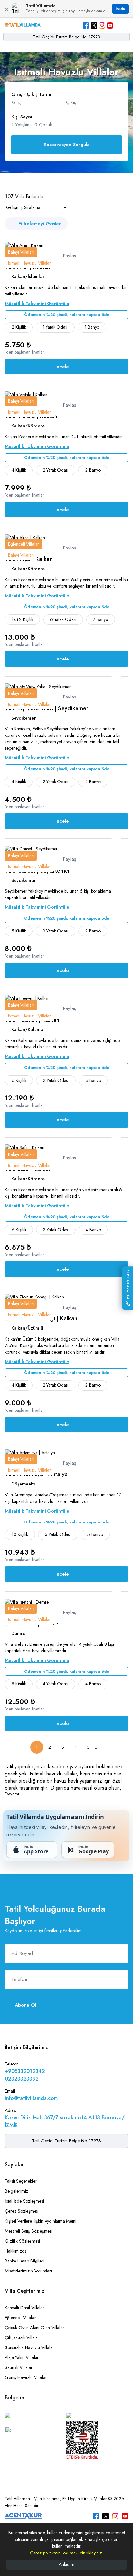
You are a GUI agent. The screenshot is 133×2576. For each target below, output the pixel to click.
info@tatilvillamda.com (31, 2098)
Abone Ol (26, 2005)
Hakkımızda (16, 2251)
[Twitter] (94, 25)
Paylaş (69, 256)
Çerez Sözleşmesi (22, 2211)
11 (101, 1747)
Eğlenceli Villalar (20, 2318)
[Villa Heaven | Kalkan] (27, 998)
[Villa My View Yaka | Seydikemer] (38, 686)
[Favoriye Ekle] (116, 237)
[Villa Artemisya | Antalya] (30, 1452)
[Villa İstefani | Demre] (27, 1601)
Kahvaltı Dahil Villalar (25, 2308)
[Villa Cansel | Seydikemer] (31, 848)
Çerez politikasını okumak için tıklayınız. (66, 2553)
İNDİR (120, 9)
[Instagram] (102, 25)
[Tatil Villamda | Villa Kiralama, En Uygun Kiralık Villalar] (23, 25)
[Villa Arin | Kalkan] (24, 245)
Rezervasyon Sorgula (67, 145)
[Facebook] (86, 25)
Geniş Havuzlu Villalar (26, 2377)
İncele (62, 367)
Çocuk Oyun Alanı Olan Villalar (35, 2328)
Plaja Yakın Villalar (22, 2357)
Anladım (66, 2564)
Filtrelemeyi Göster (40, 224)
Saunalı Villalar (19, 2367)
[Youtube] (110, 25)
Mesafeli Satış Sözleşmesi (29, 2231)
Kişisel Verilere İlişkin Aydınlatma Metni (41, 2221)
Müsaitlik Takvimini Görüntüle (37, 304)
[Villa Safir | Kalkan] (25, 1147)
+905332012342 (25, 2071)
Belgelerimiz (16, 2191)
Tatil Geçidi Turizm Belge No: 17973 (66, 37)
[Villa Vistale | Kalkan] (26, 394)
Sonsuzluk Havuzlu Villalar (30, 2347)
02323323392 (22, 2079)
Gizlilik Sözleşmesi (22, 2241)
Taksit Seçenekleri (21, 2181)
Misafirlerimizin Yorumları (28, 2271)
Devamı (12, 1794)
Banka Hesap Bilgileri (25, 2261)
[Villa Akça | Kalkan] (25, 537)
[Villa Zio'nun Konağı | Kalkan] (34, 1297)
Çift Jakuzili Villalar (22, 2337)
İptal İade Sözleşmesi (24, 2201)
